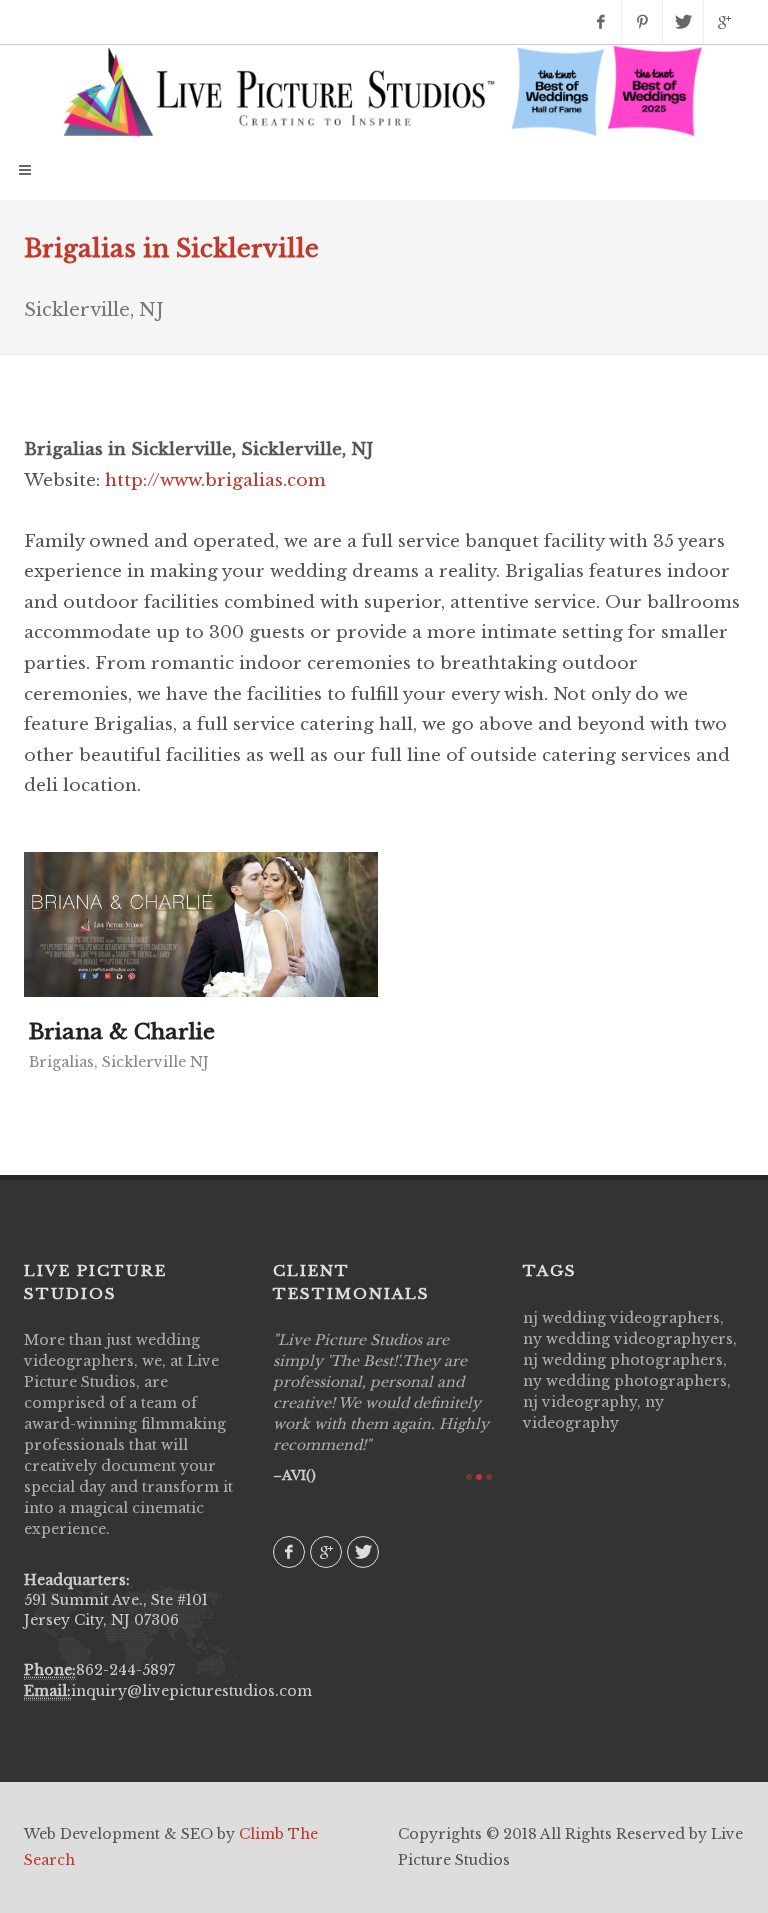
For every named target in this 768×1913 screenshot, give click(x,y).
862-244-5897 (125, 1670)
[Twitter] (683, 22)
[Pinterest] (642, 22)
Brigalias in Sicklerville (171, 248)
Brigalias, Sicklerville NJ (119, 1062)
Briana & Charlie (122, 1032)
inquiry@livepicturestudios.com (191, 1691)
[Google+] (724, 22)
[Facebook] (601, 22)
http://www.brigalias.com (215, 480)
